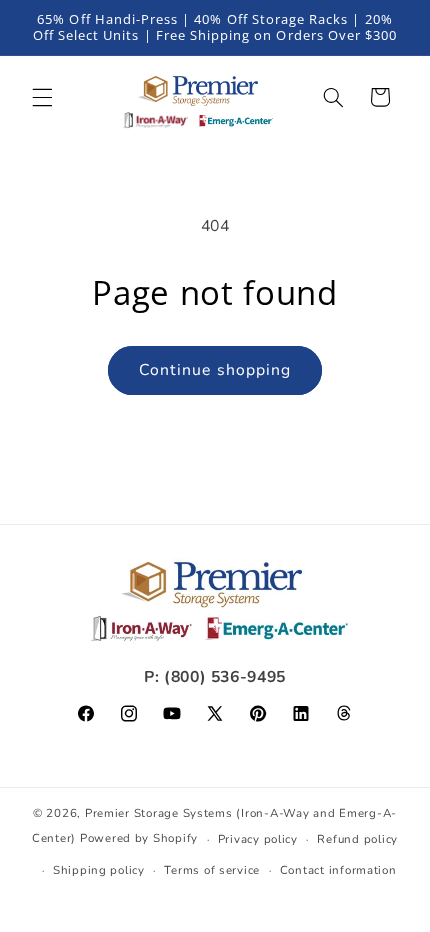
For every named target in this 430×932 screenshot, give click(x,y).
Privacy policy (258, 839)
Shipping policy (99, 870)
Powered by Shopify (139, 839)
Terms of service (212, 870)
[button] (42, 97)
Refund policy (357, 839)
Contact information (338, 870)
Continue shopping (215, 370)
